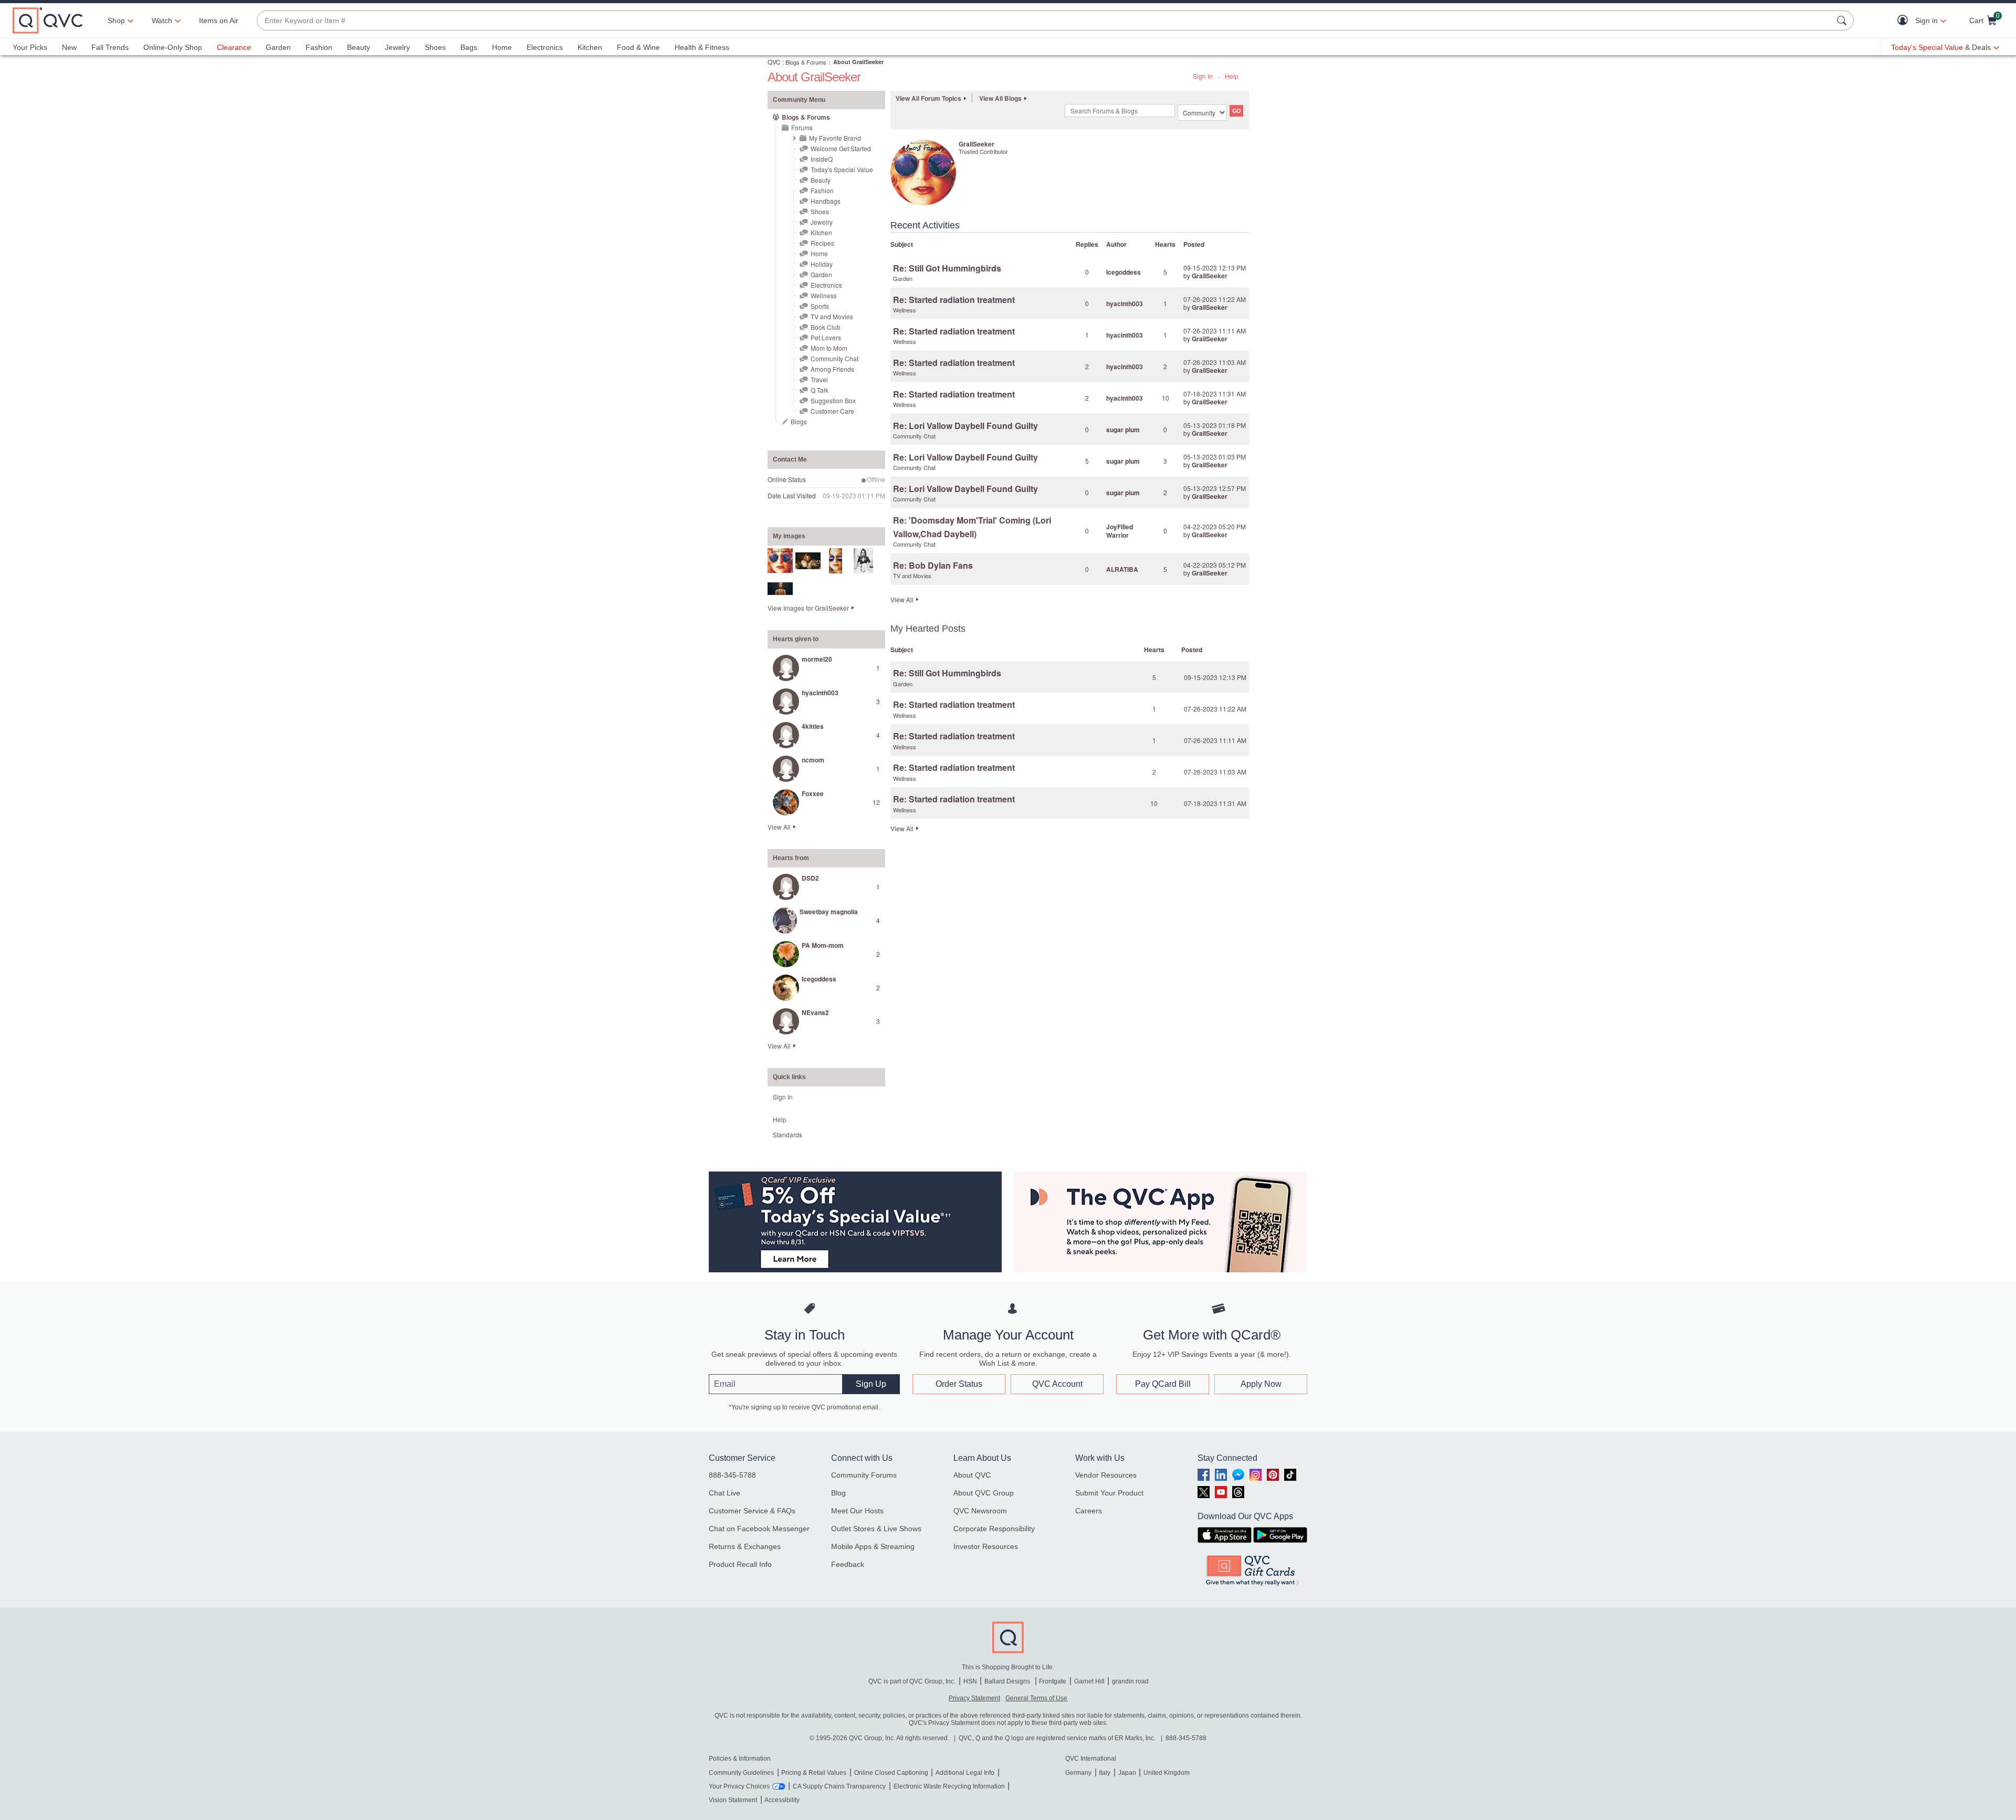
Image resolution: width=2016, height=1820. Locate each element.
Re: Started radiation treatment (954, 300)
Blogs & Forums (806, 62)
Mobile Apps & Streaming (873, 1546)
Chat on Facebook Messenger (759, 1529)
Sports (820, 306)
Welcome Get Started (841, 148)
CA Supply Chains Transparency (839, 1786)
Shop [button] (116, 20)
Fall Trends (110, 47)
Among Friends (832, 369)
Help (1232, 76)
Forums (802, 127)
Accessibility (782, 1800)
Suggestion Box (833, 400)
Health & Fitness (702, 47)
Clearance (234, 47)
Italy (1105, 1773)
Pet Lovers (826, 337)
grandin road (1130, 1681)
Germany (1078, 1773)
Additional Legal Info (965, 1773)
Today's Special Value (842, 169)
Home (502, 47)
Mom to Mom (829, 348)
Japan (1127, 1773)
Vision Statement (733, 1800)
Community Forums (864, 1475)
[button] (1905, 21)
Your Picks (30, 47)
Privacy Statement (974, 1698)
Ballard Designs (1008, 1681)
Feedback (848, 1564)
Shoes (435, 47)
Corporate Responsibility (994, 1529)
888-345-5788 (732, 1475)
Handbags (826, 201)
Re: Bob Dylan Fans (933, 565)
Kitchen (590, 47)
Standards (787, 1134)
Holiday (822, 264)
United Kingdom (1167, 1773)
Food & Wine (638, 47)
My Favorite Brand (835, 138)
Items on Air (219, 20)
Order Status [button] (959, 1384)
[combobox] (1045, 21)
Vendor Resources (1106, 1475)
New (69, 47)
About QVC (972, 1475)
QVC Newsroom (980, 1511)
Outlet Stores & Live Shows (876, 1529)
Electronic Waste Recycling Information (949, 1786)
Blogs (799, 421)
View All (779, 827)
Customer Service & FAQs (752, 1511)
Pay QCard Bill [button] (1163, 1384)
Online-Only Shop (173, 47)
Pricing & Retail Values (814, 1773)
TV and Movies (832, 316)
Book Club (826, 327)
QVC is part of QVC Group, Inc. (912, 1681)
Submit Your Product (1109, 1493)
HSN (970, 1681)
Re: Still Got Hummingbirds (947, 268)
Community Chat (834, 358)
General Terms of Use (1036, 1698)
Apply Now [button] (1261, 1384)
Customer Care (832, 411)
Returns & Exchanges (745, 1546)
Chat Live (724, 1493)
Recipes (822, 243)
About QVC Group (984, 1493)
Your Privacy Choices (739, 1786)
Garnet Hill (1089, 1681)
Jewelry (397, 47)
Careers (1089, 1511)
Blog (838, 1493)
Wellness (824, 295)
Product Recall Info (740, 1564)
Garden (278, 47)
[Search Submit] (1843, 20)
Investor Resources (986, 1546)
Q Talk (820, 390)
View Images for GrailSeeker (808, 608)
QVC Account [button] (1057, 1384)
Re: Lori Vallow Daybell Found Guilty (965, 426)
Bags (469, 47)
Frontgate (1053, 1681)
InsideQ (822, 159)
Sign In (1203, 76)
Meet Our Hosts (857, 1511)
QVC (774, 62)
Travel (819, 379)
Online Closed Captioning (891, 1773)
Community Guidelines (741, 1773)
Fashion (319, 47)
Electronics (545, 47)
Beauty (359, 47)
